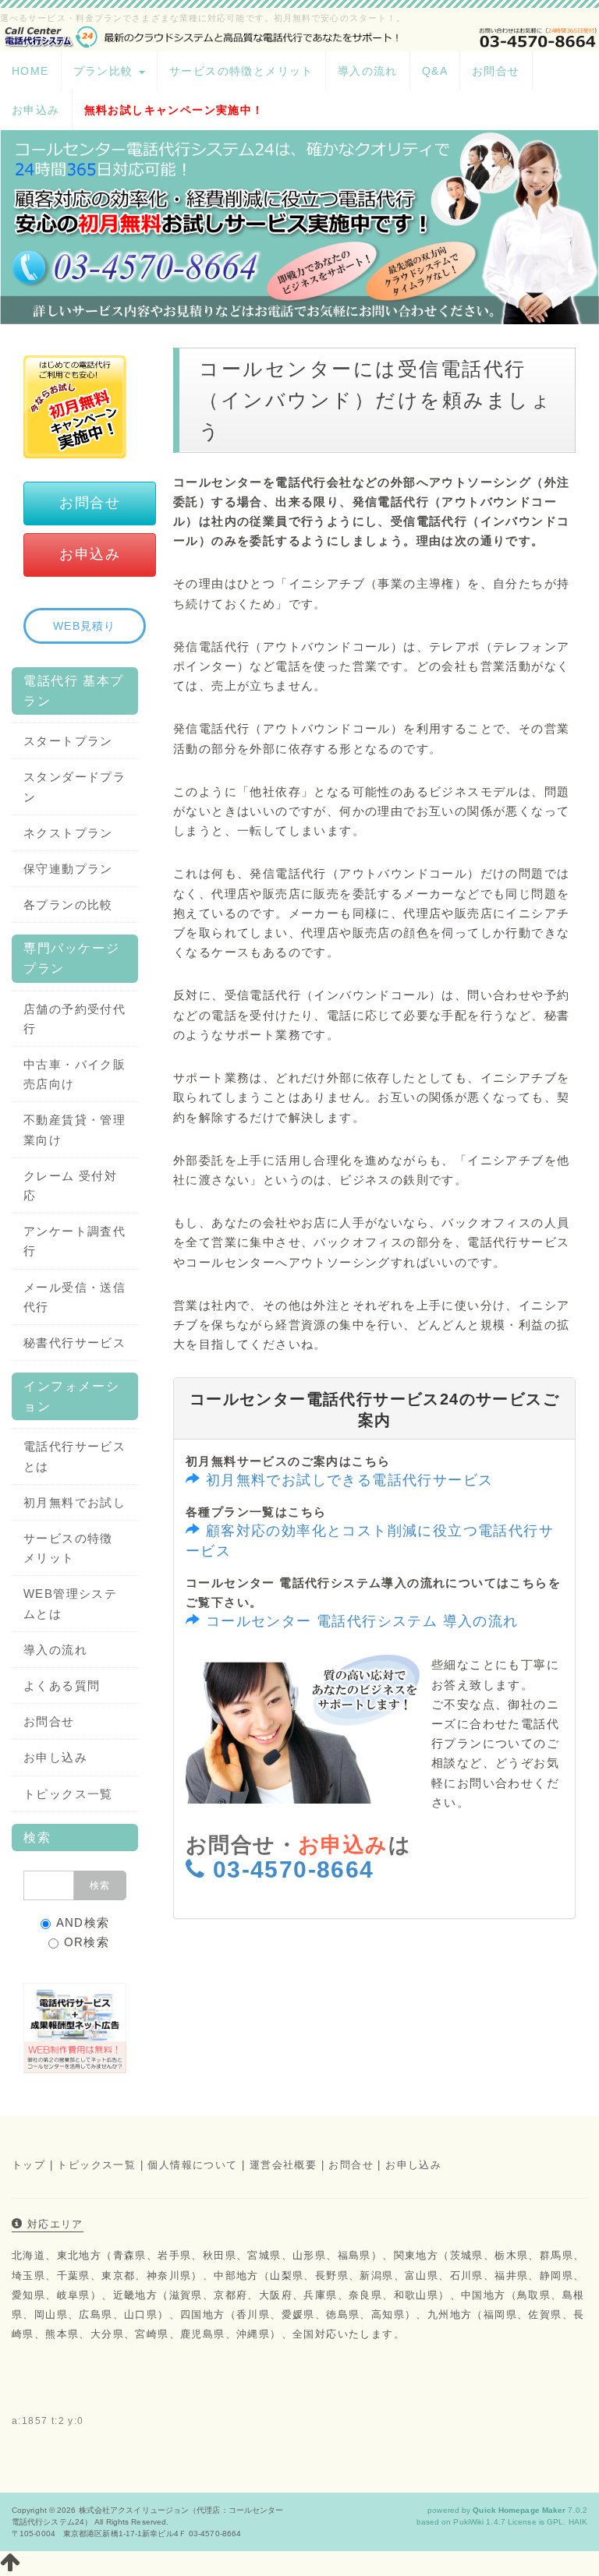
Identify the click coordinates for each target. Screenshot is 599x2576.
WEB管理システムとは (70, 1603)
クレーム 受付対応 (70, 1186)
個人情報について (192, 2165)
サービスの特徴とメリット (241, 71)
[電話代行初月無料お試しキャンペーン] (75, 406)
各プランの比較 (68, 905)
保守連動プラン (68, 869)
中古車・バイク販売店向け (74, 1074)
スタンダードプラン (74, 786)
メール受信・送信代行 (74, 1297)
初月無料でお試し (74, 1502)
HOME (30, 71)
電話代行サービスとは (74, 1456)
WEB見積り (85, 626)
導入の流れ (368, 71)
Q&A (435, 71)
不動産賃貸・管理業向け (74, 1129)
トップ (28, 2165)
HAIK (578, 2522)
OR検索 (87, 1942)
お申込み (36, 110)
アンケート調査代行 (74, 1241)
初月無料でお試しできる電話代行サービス (350, 1480)
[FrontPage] (299, 35)
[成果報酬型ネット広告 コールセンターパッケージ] (75, 2027)
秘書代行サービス (74, 1343)
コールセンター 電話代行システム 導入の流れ (362, 1621)
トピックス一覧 (68, 1794)
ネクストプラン (68, 833)
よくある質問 (62, 1686)
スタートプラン (68, 741)
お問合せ (496, 71)
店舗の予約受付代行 (74, 1019)
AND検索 (83, 1922)
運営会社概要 (283, 2165)
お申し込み (55, 1757)
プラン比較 (105, 71)
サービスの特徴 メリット (68, 1548)
